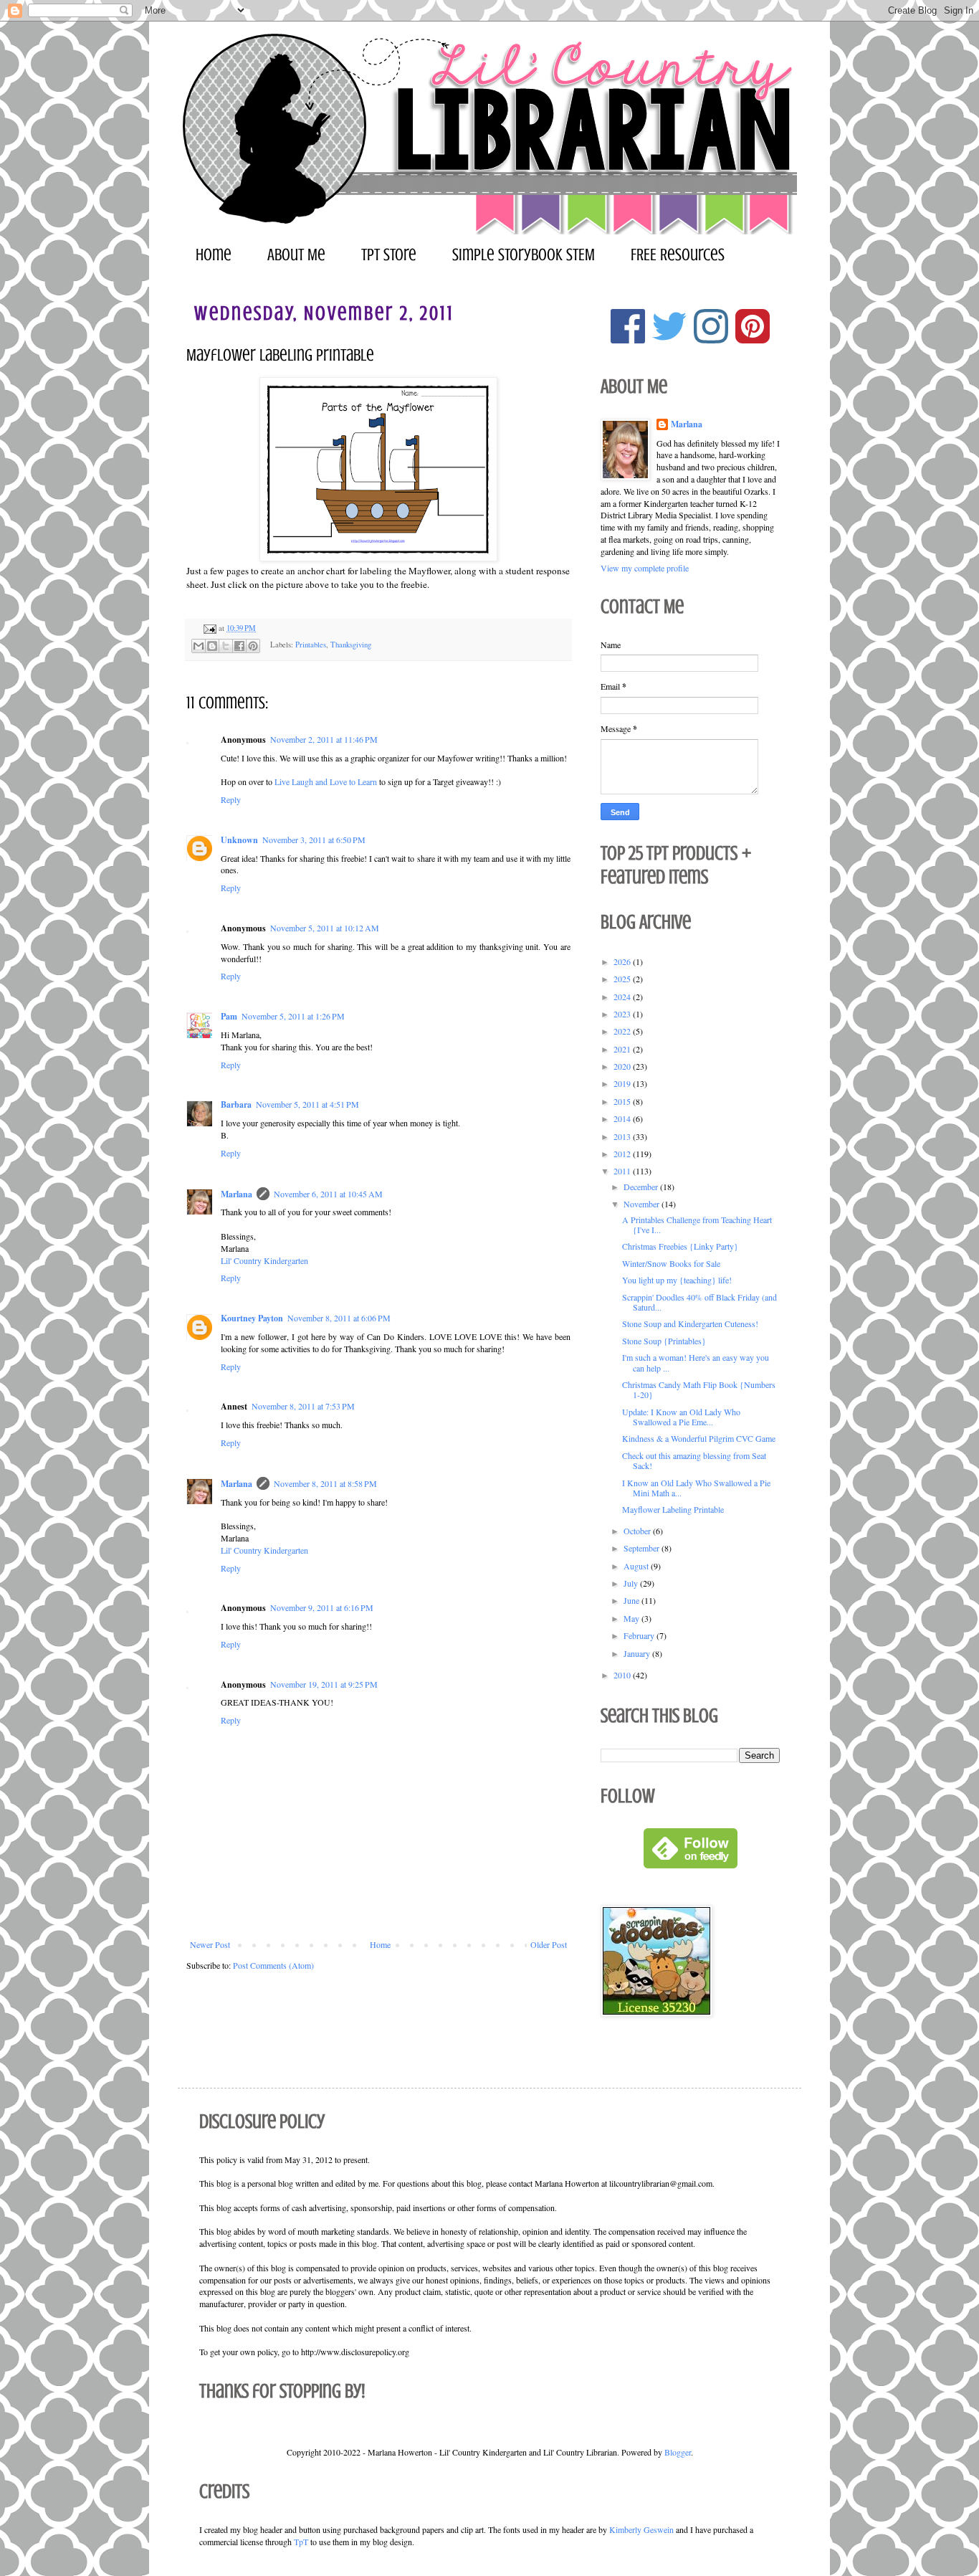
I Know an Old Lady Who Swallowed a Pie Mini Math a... (696, 1488)
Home (214, 255)
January (638, 1653)
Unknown (239, 840)
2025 (623, 979)
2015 (623, 1101)
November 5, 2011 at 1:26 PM (293, 1016)
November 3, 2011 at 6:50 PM (314, 840)
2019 (623, 1083)
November (643, 1204)
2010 (623, 1675)
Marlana (237, 1194)
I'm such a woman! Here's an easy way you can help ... (696, 1362)
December (642, 1187)
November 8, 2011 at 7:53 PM (303, 1406)
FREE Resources (678, 255)
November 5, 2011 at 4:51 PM (307, 1104)
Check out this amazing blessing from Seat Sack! (694, 1460)
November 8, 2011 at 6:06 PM (339, 1318)
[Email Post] (209, 628)
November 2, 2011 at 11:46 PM (324, 739)
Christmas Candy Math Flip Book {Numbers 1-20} (699, 1389)
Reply (231, 799)
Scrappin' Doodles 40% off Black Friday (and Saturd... (699, 1302)
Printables (311, 645)
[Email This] (199, 646)
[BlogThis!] (212, 646)
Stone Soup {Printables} (664, 1341)
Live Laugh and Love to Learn (326, 781)
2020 (623, 1066)
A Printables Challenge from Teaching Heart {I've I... (697, 1225)
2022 (623, 1031)
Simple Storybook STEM (524, 255)
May (632, 1618)
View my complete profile (645, 568)
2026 (623, 961)
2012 (623, 1154)
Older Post (549, 1944)
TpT (301, 2542)
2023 (623, 1014)
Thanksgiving (351, 645)
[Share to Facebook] (239, 646)
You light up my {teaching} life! (677, 1280)
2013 (623, 1136)
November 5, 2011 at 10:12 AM (325, 928)
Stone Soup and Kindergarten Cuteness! (690, 1323)
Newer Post (210, 1944)
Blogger (678, 2452)
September (643, 1548)
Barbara (236, 1104)
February (640, 1635)
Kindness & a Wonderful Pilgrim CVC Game (699, 1438)
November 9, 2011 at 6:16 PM (322, 1607)
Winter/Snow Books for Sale (671, 1263)
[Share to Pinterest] (253, 646)
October (638, 1531)
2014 (623, 1118)
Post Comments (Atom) (273, 1965)
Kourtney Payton (252, 1318)
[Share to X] (226, 646)
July (632, 1583)
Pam (229, 1016)
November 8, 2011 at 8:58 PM (325, 1483)
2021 (623, 1049)
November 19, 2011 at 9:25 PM (324, 1684)
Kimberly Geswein (641, 2529)
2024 (623, 997)
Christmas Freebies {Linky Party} (680, 1246)
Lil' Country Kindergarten (264, 1260)
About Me (296, 255)
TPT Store (389, 255)
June (632, 1600)
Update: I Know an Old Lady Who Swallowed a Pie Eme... (681, 1417)
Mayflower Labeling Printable (673, 1509)
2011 (623, 1171)
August (637, 1566)
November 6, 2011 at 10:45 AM (328, 1194)
